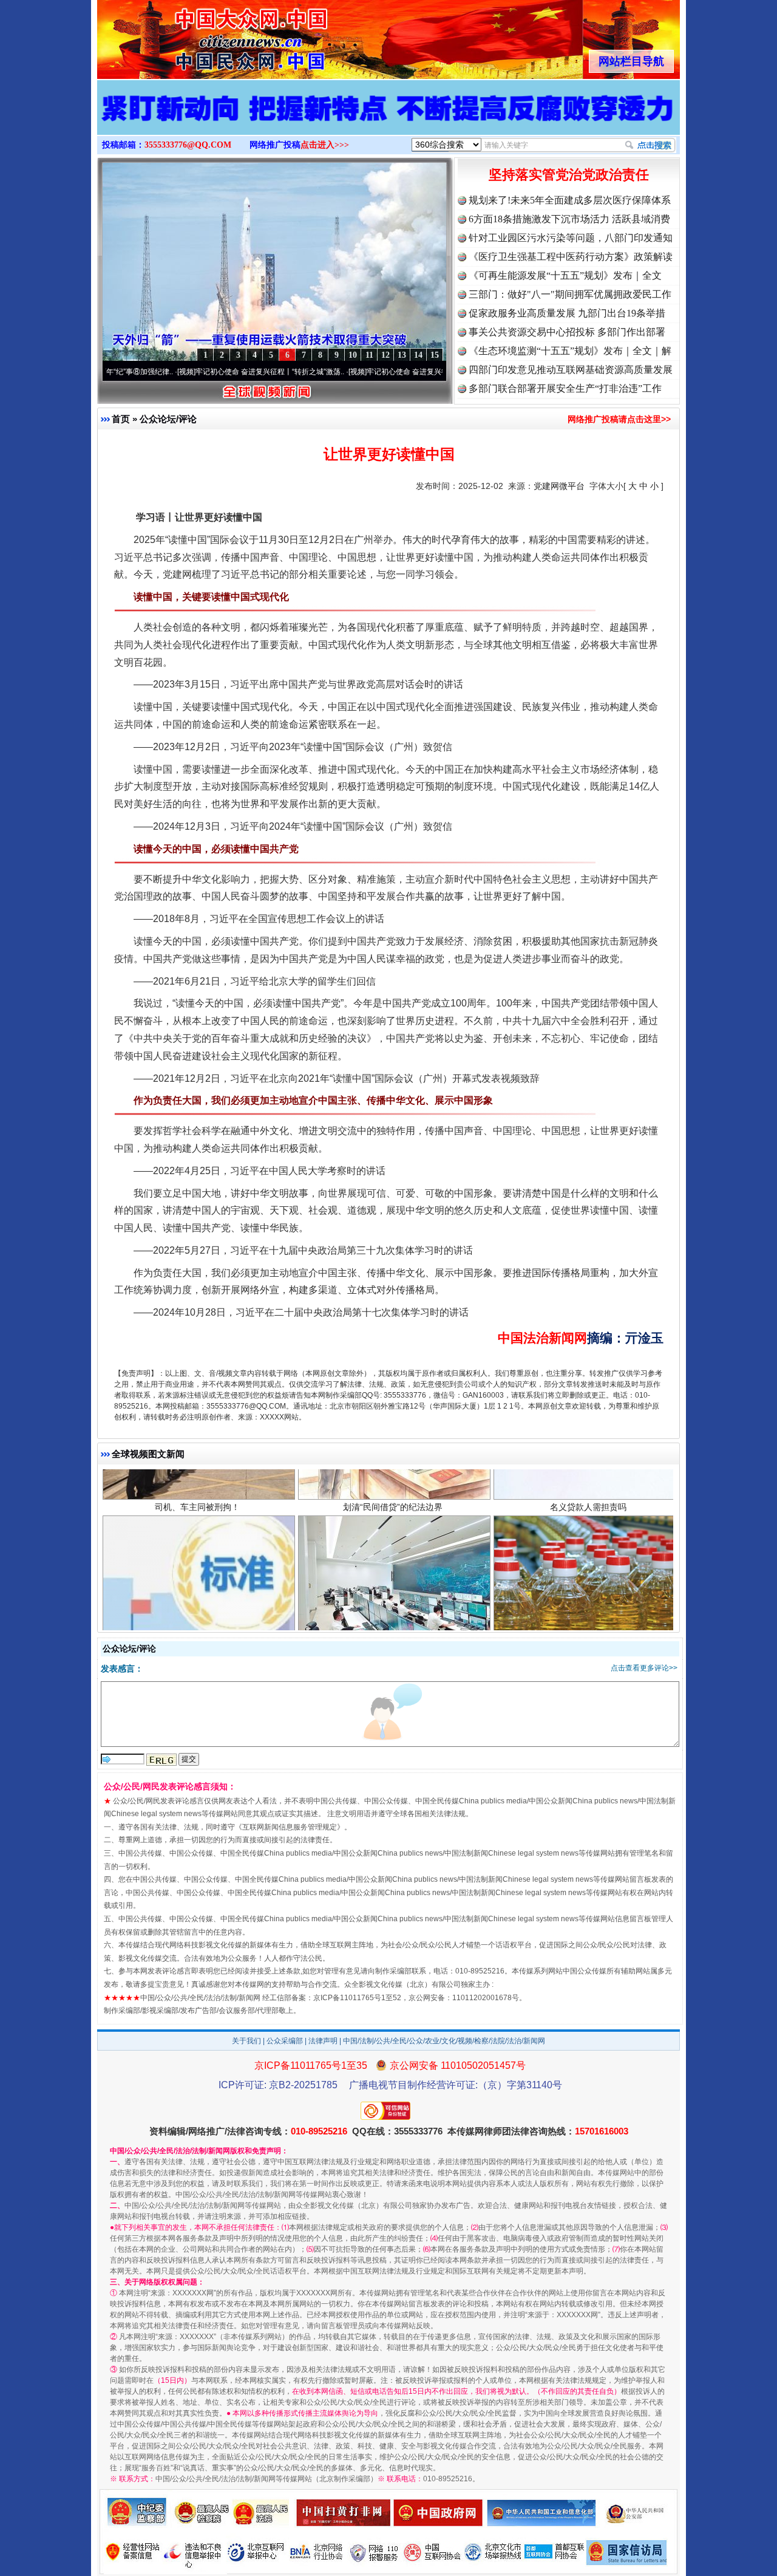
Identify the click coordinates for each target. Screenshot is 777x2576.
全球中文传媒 (197, 35)
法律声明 (323, 2041)
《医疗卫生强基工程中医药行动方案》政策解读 (571, 257)
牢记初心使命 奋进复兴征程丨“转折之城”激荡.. (190, 372)
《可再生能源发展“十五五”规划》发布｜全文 (565, 275)
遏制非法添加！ (588, 1580)
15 (435, 355)
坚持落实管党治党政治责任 (569, 175)
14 (418, 355)
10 (353, 355)
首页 (121, 419)
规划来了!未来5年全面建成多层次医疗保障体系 (570, 200)
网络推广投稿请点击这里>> (619, 419)
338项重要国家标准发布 (197, 1580)
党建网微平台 (559, 486)
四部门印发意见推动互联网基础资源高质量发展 (571, 370)
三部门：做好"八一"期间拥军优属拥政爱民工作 (570, 294)
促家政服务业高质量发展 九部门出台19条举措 (567, 313)
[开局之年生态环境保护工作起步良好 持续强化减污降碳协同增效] (388, 120)
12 (385, 355)
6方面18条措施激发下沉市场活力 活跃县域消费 (569, 219)
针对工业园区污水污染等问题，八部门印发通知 (571, 238)
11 (369, 355)
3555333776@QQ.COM (188, 145)
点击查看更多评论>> (644, 1668)
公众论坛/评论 (168, 419)
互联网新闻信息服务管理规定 (290, 1827)
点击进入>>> (325, 145)
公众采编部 (285, 2041)
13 (402, 355)
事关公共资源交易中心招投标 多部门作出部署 (567, 332)
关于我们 (246, 2041)
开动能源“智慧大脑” (393, 1580)
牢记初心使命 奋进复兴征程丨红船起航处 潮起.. (363, 372)
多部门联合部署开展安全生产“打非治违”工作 (565, 388)
